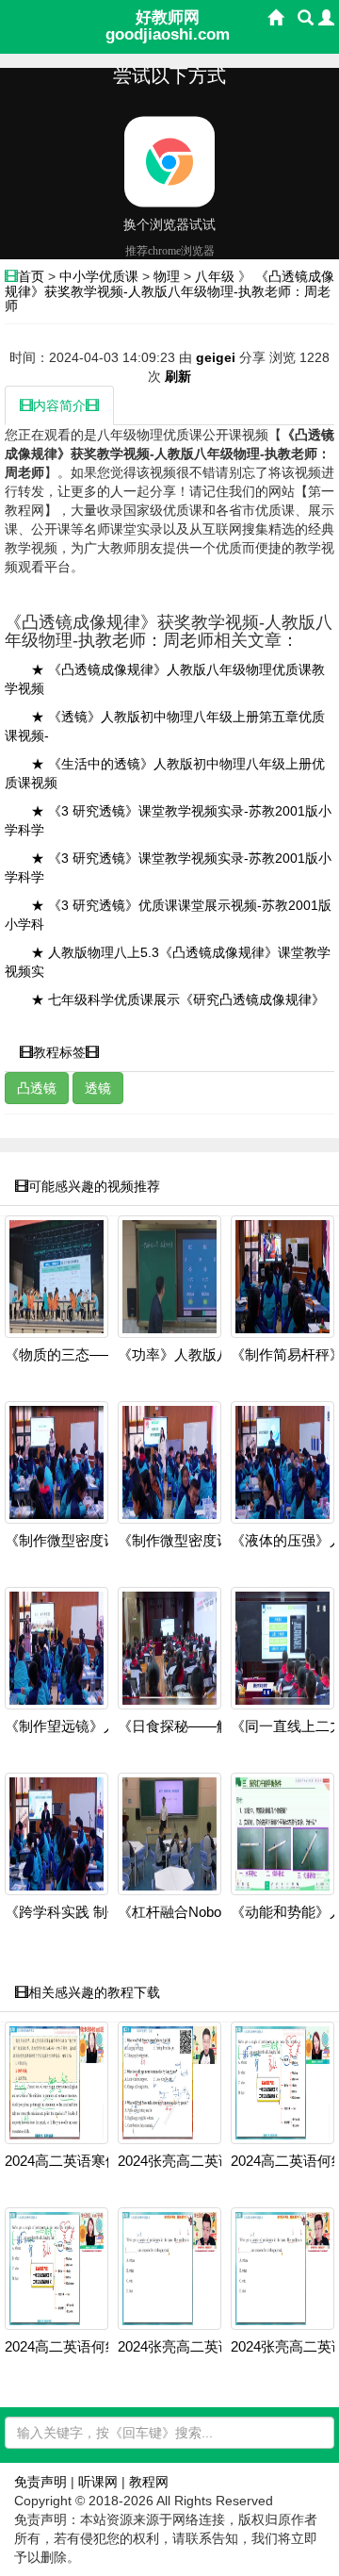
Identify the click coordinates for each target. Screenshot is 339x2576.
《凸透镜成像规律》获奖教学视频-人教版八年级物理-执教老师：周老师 (169, 291)
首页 (31, 276)
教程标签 (59, 1052)
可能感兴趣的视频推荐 (94, 1186)
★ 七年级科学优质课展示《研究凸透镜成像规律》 (178, 999)
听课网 (98, 2482)
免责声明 (40, 2482)
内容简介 (59, 405)
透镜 (98, 1088)
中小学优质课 (99, 276)
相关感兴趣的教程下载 (94, 1992)
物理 (167, 276)
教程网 (149, 2482)
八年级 (215, 276)
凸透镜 (37, 1088)
